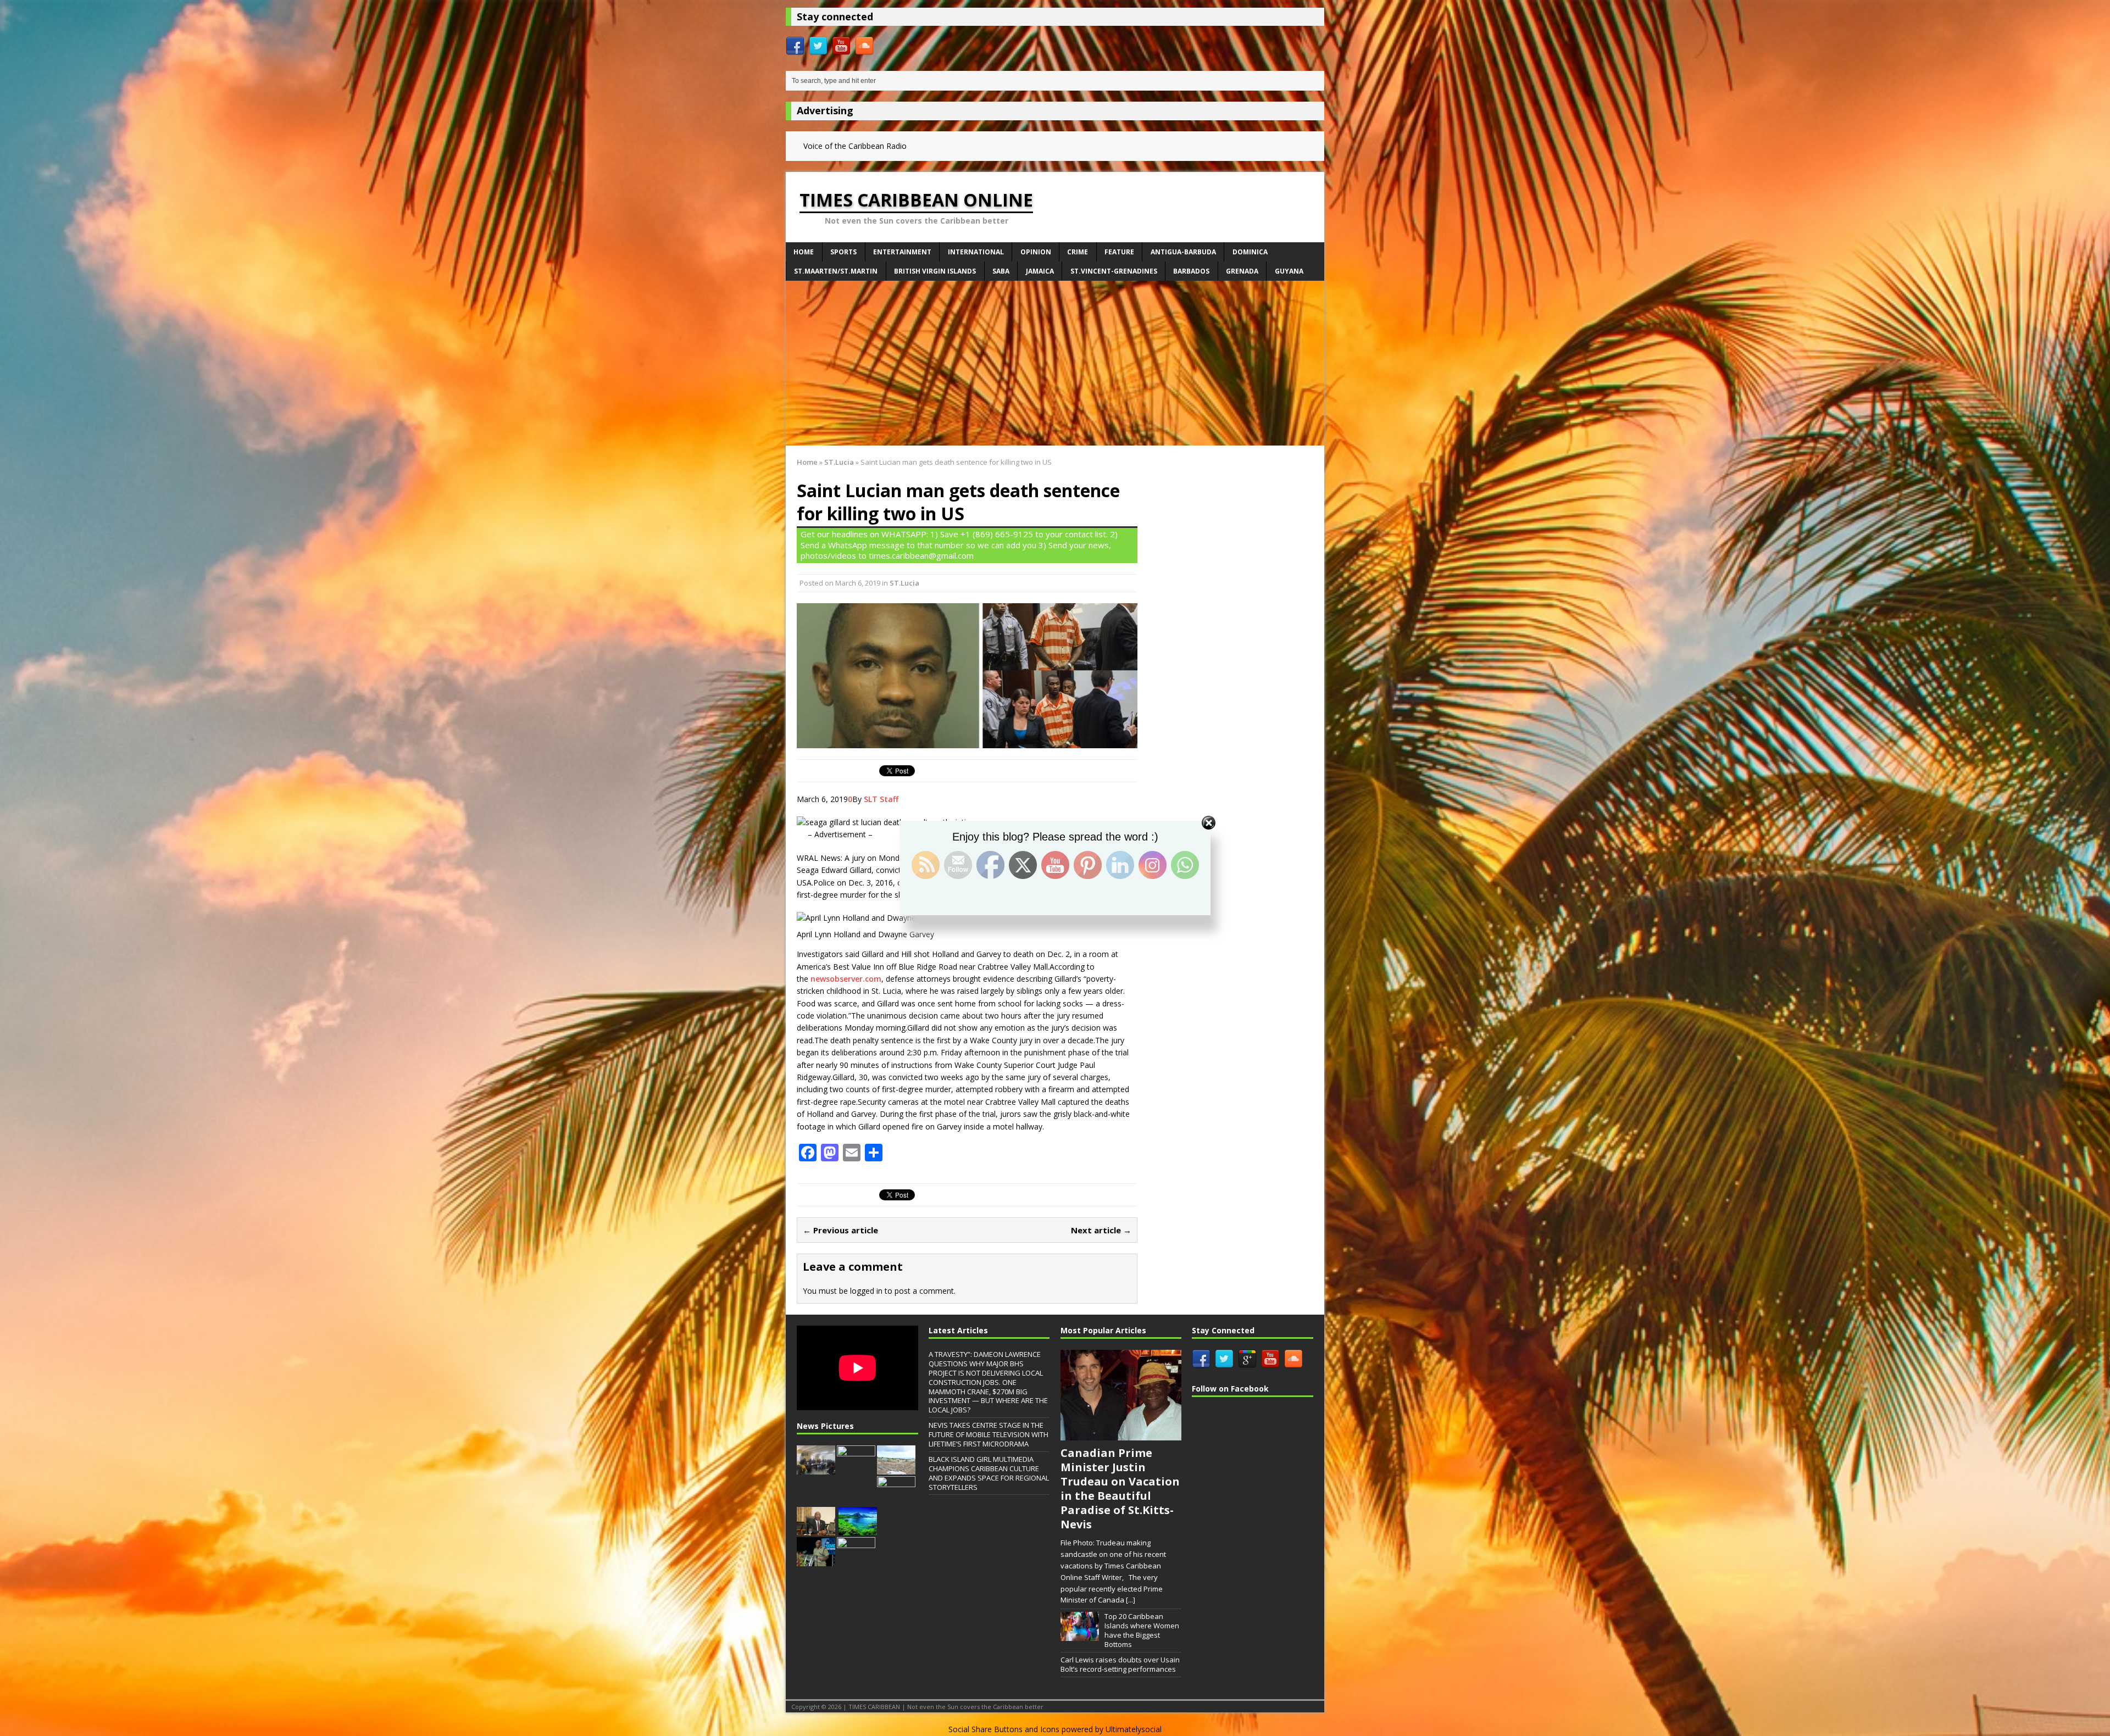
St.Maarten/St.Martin (836, 271)
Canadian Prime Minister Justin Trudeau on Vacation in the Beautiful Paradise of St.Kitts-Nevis (1120, 1489)
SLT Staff (881, 799)
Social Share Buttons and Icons (1004, 1729)
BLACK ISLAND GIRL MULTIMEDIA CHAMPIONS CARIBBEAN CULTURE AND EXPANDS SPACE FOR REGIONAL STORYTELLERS (989, 1473)
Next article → (1101, 1230)
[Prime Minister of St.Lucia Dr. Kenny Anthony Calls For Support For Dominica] (856, 1561)
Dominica (1250, 252)
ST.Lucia (904, 583)
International (976, 252)
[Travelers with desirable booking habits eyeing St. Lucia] (858, 1530)
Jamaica (1040, 271)
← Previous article (840, 1230)
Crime (1078, 252)
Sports (843, 252)
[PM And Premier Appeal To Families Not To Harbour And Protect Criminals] (896, 1499)
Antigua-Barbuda (1183, 252)
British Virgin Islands (935, 271)
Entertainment (902, 252)
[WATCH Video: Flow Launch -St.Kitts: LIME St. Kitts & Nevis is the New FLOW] (856, 1468)
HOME (804, 252)
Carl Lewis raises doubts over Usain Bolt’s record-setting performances (1120, 1664)
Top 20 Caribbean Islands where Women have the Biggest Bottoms (1142, 1630)
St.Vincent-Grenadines (1114, 271)
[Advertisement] (1055, 363)
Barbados (1191, 271)
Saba (1001, 271)
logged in (866, 1291)
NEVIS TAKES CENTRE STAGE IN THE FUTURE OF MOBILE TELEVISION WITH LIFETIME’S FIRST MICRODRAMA (989, 1434)
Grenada (1242, 271)
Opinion (1036, 252)
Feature (1119, 252)
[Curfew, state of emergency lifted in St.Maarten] (816, 1530)
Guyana (1289, 271)
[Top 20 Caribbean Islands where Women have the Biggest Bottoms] (1080, 1635)
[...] (1131, 1600)
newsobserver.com (846, 979)
